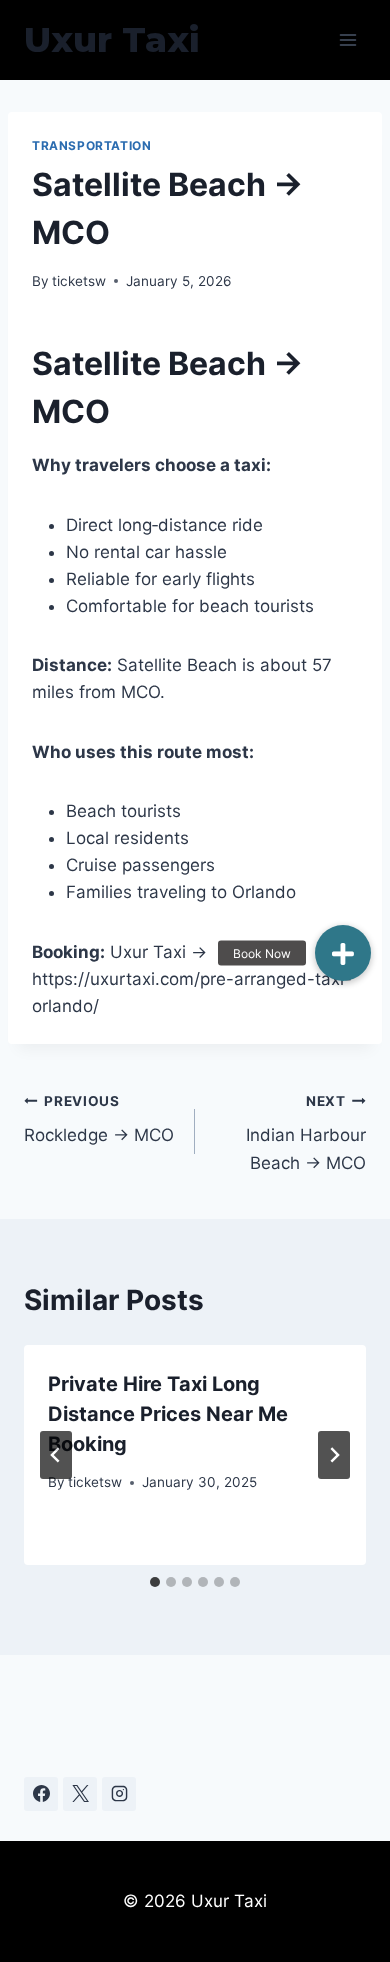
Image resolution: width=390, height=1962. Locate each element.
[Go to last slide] (56, 1455)
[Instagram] (119, 1794)
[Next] (334, 1455)
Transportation (91, 145)
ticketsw (79, 281)
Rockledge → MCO (99, 1119)
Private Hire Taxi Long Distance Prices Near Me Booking (168, 1414)
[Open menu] (347, 39)
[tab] (155, 1582)
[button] (343, 953)
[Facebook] (41, 1794)
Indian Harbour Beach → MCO (306, 1133)
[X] (80, 1794)
